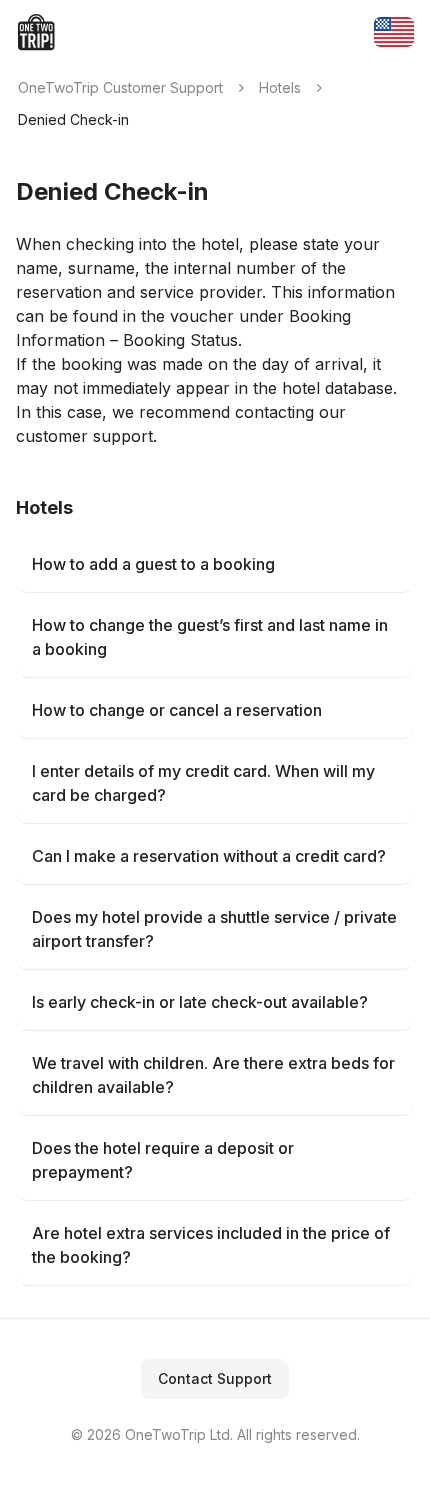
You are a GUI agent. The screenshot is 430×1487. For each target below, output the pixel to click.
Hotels (280, 87)
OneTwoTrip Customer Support (120, 87)
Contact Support (215, 1378)
